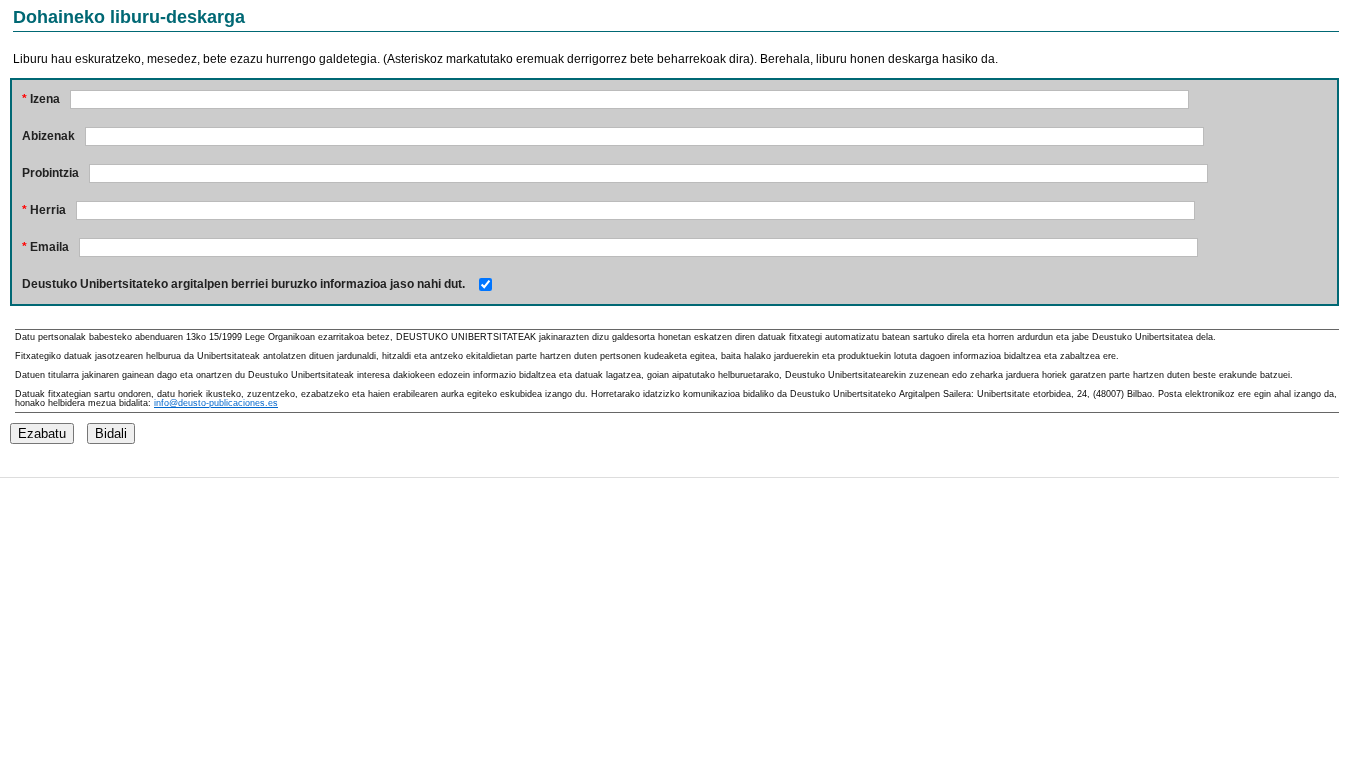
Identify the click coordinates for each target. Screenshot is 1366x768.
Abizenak (48, 136)
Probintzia (50, 173)
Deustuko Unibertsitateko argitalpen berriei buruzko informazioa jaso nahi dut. (243, 284)
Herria (44, 210)
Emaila (45, 247)
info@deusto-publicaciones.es (216, 403)
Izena (41, 99)
